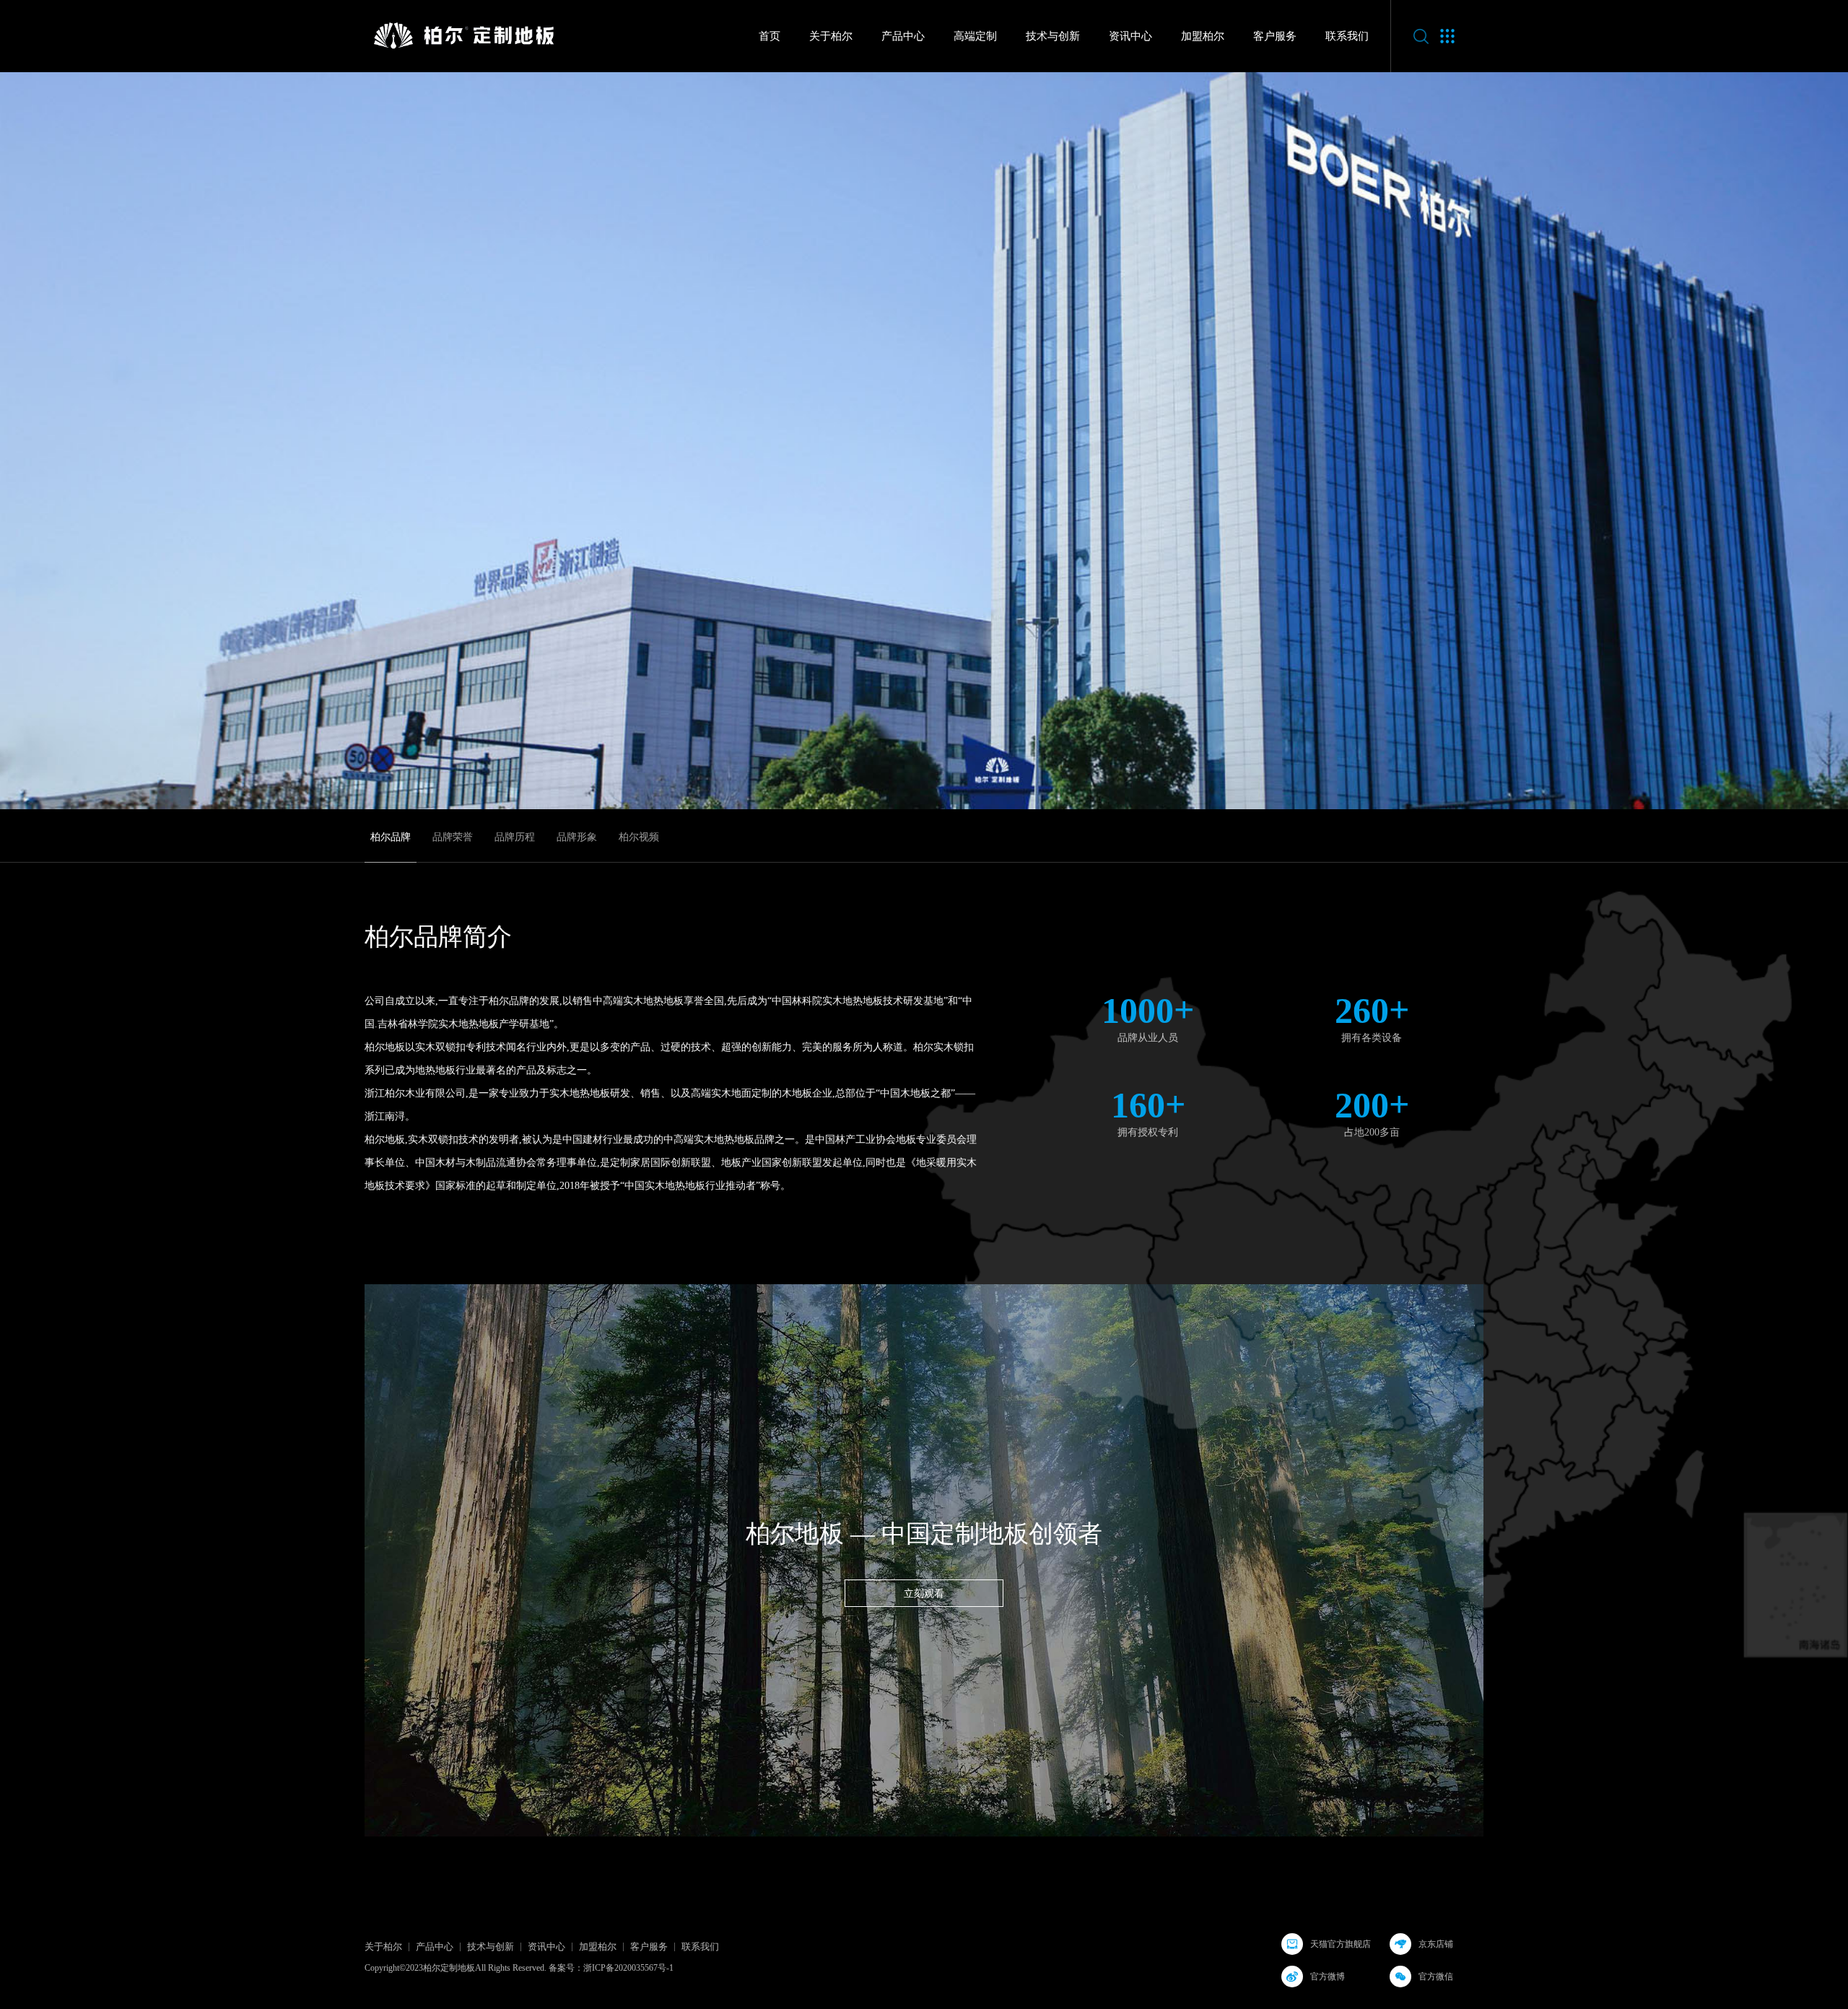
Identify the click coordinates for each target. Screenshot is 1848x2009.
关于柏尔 (831, 36)
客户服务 (1275, 36)
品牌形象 (577, 837)
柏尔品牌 (391, 837)
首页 (770, 36)
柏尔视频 (639, 837)
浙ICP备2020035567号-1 (628, 1968)
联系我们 (1347, 36)
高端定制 (975, 36)
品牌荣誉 (453, 837)
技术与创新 (1053, 36)
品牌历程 (515, 837)
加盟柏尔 (1203, 36)
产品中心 (903, 36)
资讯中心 (1130, 36)
